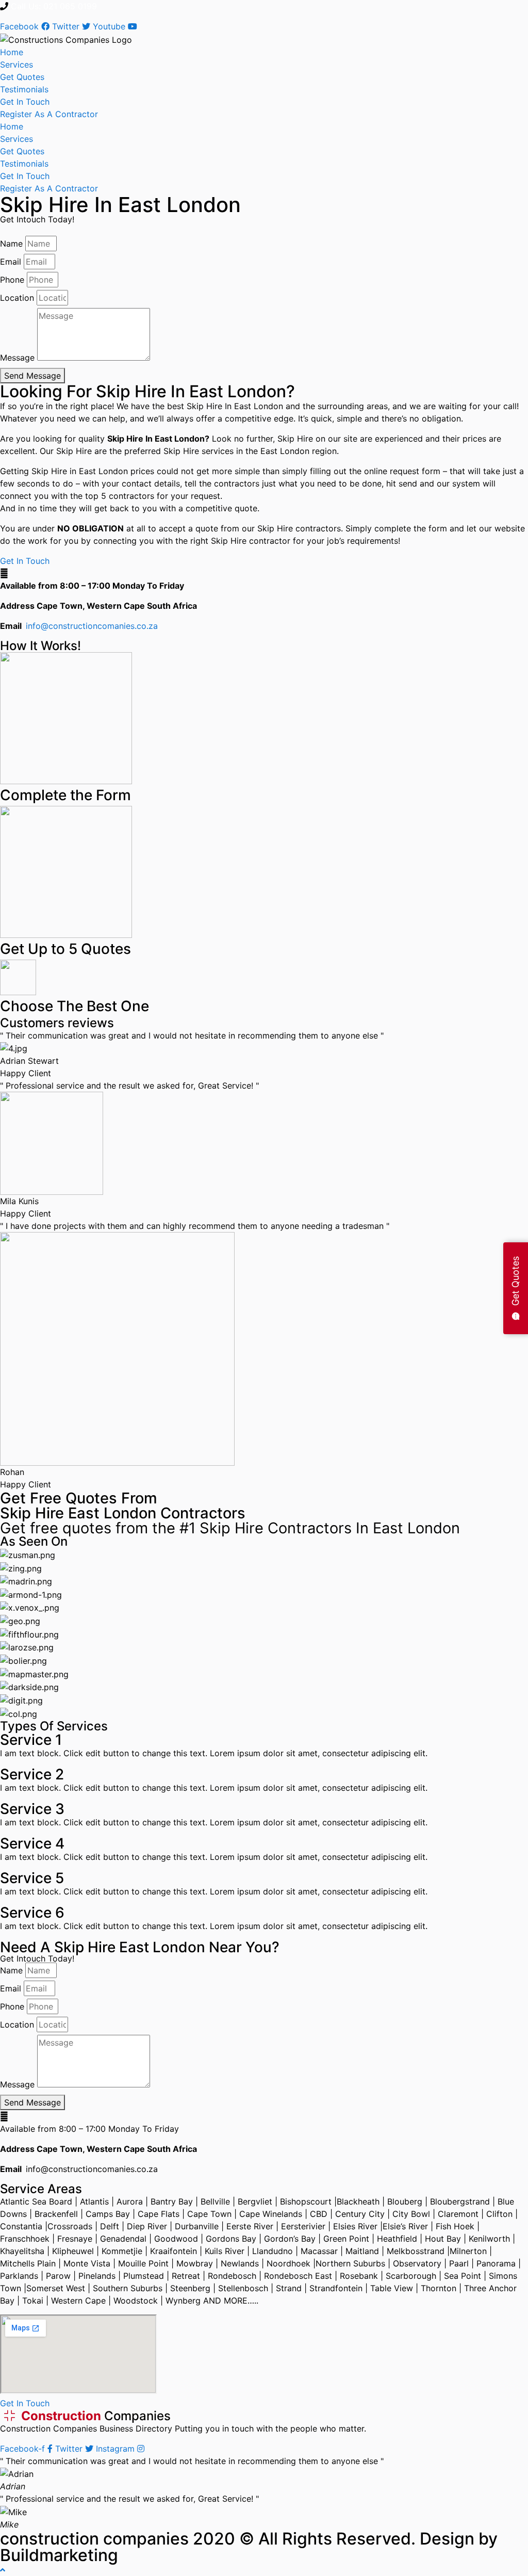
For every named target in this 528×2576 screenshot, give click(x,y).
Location (17, 298)
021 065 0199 (70, 6)
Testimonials (24, 89)
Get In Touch (25, 102)
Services (16, 64)
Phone (12, 280)
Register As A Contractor (49, 114)
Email (11, 262)
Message (17, 358)
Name (11, 244)
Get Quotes (22, 77)
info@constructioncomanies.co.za (92, 626)
